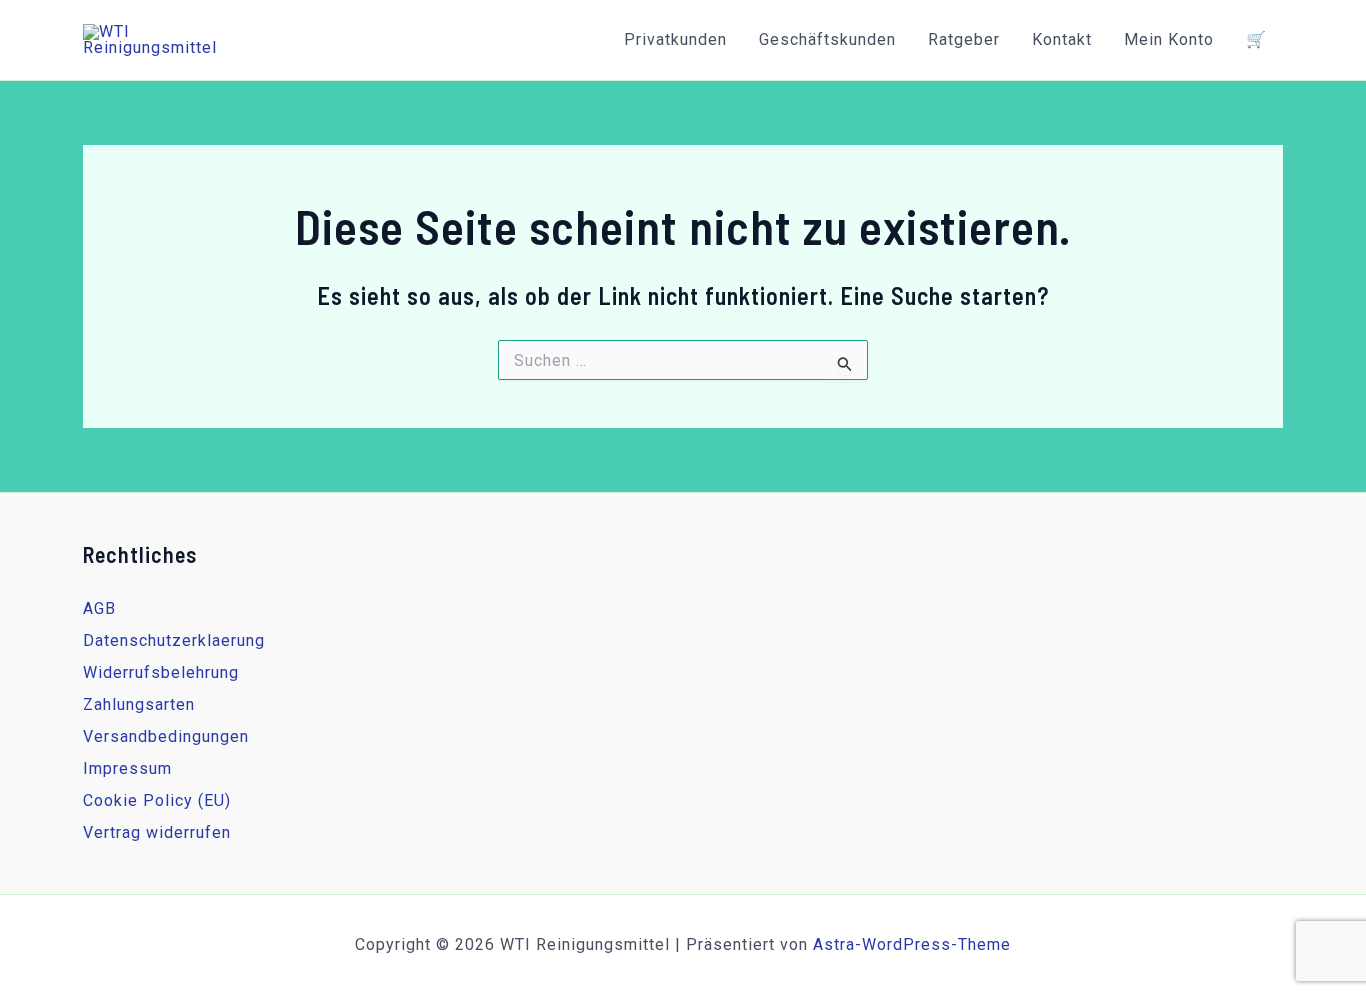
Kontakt (1062, 39)
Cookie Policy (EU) (157, 800)
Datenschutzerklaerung (174, 640)
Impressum (127, 768)
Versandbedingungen (166, 736)
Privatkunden (675, 39)
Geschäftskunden (827, 39)
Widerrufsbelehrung (161, 672)
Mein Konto (1169, 39)
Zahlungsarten (139, 704)
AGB (99, 608)
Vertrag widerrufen (157, 832)
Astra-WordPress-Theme (912, 944)
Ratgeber (964, 39)
